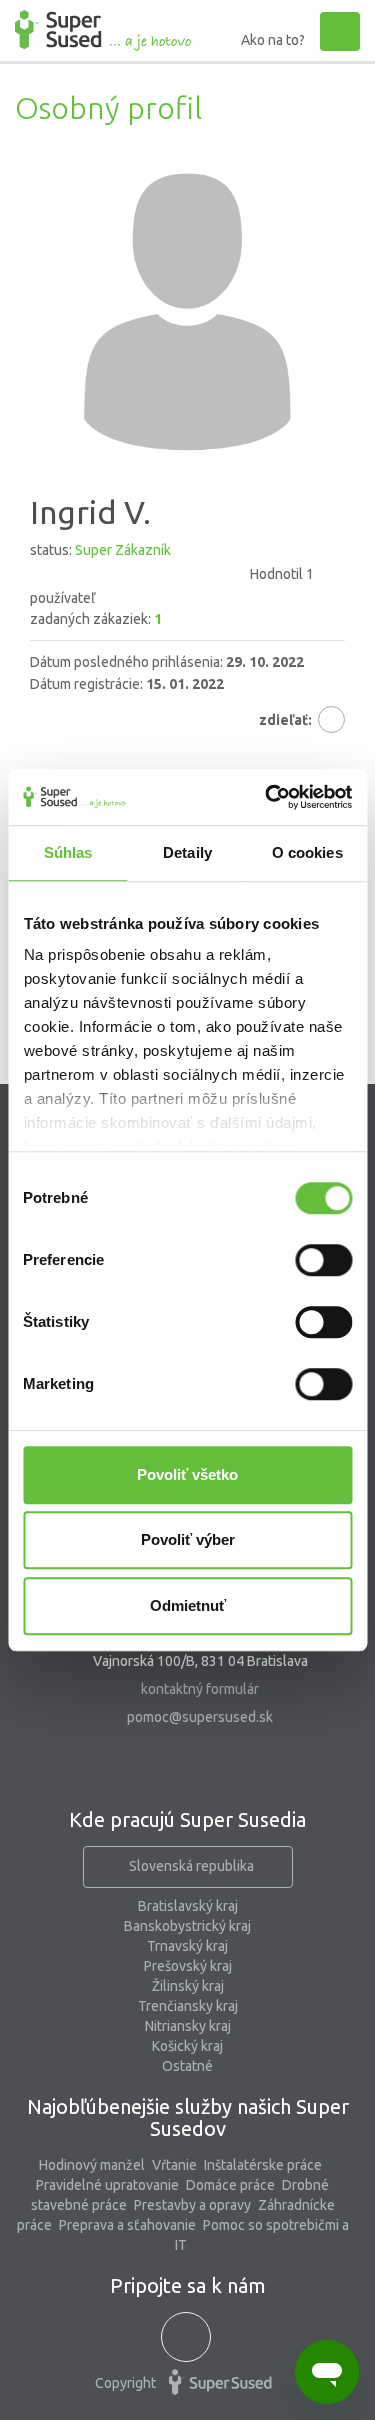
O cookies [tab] (307, 852)
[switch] (323, 1260)
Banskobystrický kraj (187, 1926)
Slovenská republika (191, 1866)
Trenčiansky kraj (188, 2006)
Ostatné (187, 2066)
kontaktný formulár (200, 1689)
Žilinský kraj (188, 1986)
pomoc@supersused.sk (200, 1717)
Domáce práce (230, 2185)
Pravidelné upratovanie (107, 2185)
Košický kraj (187, 2046)
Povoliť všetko (187, 1474)
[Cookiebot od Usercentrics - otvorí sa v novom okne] (267, 797)
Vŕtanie (174, 2165)
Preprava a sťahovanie (127, 2225)
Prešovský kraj (188, 1966)
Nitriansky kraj (188, 2026)
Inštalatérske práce (263, 2165)
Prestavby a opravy (192, 2205)
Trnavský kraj (187, 1946)
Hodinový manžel (92, 2165)
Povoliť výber (188, 1539)
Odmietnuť (188, 1605)
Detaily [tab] (187, 852)
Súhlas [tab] (68, 852)
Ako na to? (273, 40)
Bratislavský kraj (188, 1906)
